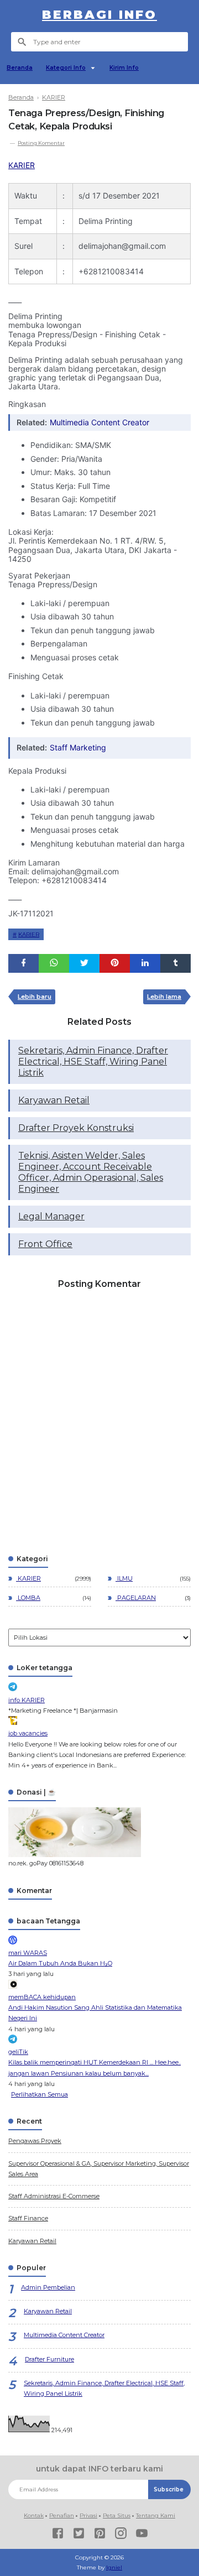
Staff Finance (28, 2218)
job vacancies (28, 1733)
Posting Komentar (41, 143)
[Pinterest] (100, 2535)
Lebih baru (35, 997)
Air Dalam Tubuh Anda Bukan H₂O (60, 1963)
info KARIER (27, 1700)
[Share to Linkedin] (145, 963)
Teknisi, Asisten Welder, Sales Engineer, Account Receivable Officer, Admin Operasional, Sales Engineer (91, 1172)
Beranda (20, 68)
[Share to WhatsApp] (54, 963)
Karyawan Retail (54, 1100)
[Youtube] (142, 2535)
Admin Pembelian (48, 2287)
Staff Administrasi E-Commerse (54, 2196)
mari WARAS (28, 1953)
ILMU (124, 1578)
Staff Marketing (78, 747)
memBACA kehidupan (42, 1997)
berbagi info (99, 15)
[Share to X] (84, 963)
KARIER (22, 165)
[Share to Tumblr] (176, 963)
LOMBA (28, 1598)
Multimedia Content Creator (99, 422)
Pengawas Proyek (35, 2141)
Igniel (114, 2567)
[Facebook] (58, 2535)
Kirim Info (124, 68)
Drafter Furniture (49, 2359)
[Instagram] (121, 2535)
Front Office (45, 1244)
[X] (79, 2535)
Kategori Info (66, 68)
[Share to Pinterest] (115, 963)
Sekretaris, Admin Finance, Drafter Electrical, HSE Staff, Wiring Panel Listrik (93, 1062)
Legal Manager (51, 1216)
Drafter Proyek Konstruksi (76, 1128)
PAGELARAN (136, 1598)
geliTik (18, 2052)
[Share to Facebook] (23, 963)
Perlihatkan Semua (40, 2094)
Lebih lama (164, 997)
